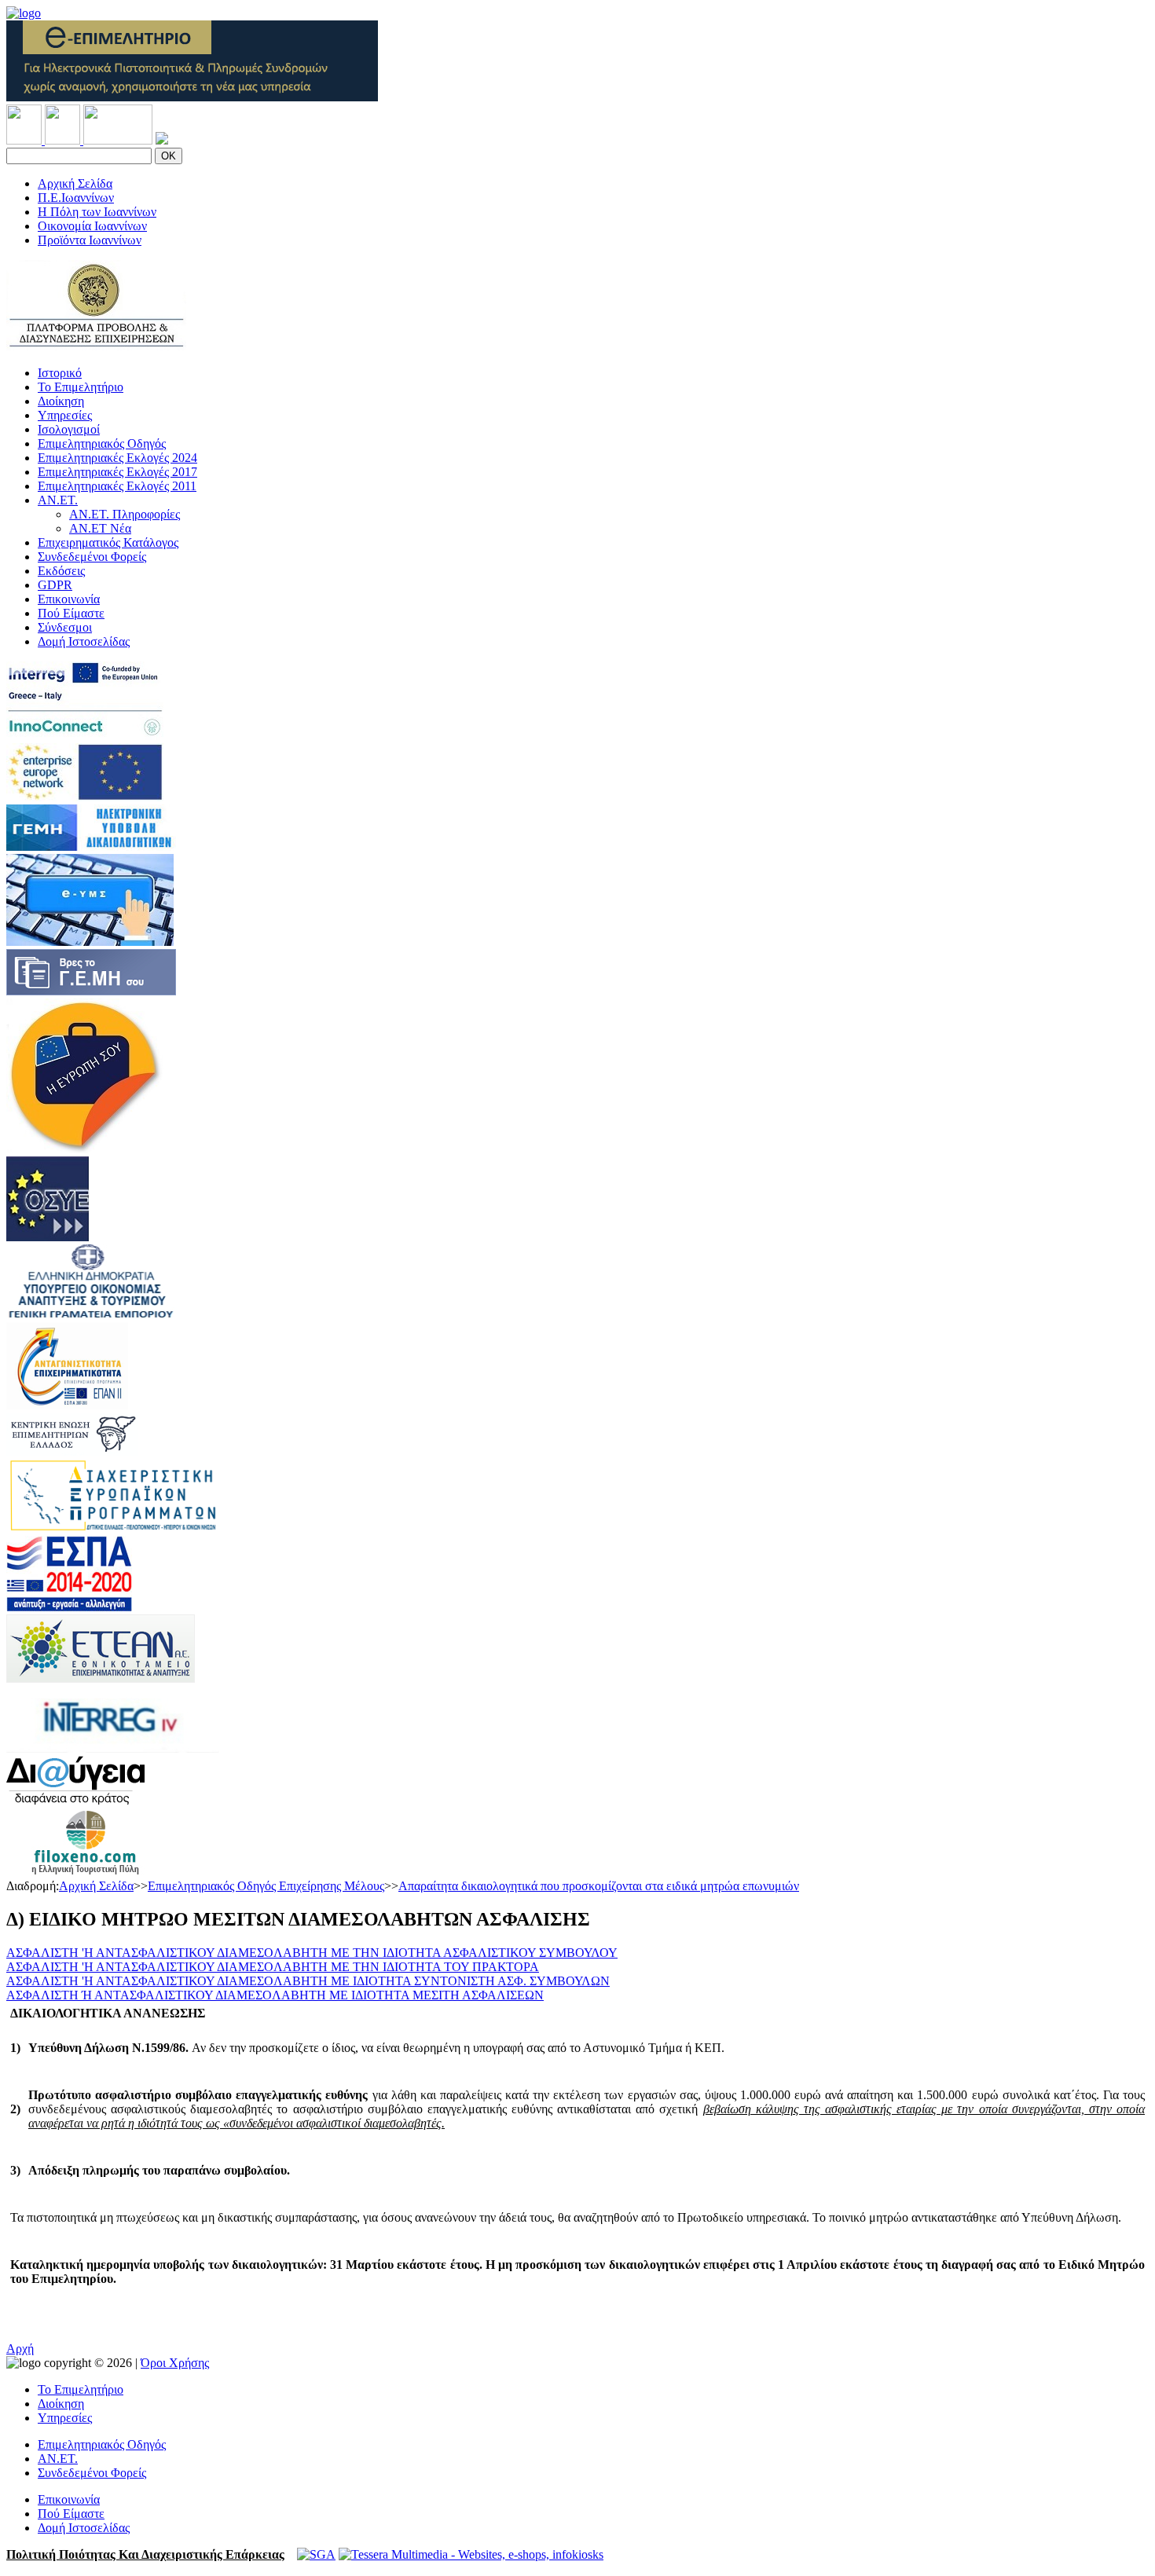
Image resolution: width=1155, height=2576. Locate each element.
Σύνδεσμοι (65, 627)
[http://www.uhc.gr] (72, 1451)
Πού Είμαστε (71, 613)
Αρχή (20, 2349)
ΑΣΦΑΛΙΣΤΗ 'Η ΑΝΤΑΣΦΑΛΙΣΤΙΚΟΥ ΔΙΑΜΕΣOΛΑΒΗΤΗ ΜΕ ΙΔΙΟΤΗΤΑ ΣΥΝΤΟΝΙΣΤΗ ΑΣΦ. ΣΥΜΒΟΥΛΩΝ (308, 1981)
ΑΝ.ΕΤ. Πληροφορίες (125, 514)
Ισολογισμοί (69, 429)
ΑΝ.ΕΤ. (58, 500)
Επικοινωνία (69, 599)
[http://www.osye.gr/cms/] (48, 1237)
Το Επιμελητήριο (81, 387)
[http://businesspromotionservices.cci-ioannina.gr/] (96, 346)
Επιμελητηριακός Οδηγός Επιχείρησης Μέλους (266, 1886)
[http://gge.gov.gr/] (91, 1315)
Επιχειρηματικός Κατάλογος (108, 542)
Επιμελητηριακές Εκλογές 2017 (117, 472)
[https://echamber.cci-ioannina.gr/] (192, 97)
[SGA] (316, 2554)
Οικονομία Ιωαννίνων (92, 226)
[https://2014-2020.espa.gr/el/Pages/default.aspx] (69, 1607)
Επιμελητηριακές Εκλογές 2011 (117, 486)
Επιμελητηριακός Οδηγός (102, 443)
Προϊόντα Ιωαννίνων (90, 240)
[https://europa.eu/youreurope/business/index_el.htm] (85, 1149)
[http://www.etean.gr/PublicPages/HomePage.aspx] (101, 1678)
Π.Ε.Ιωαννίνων (76, 198)
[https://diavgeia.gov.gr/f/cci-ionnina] (75, 1800)
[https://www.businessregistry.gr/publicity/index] (91, 991)
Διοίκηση (61, 401)
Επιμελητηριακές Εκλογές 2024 (117, 458)
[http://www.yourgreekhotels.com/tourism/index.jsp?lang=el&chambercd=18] (85, 1872)
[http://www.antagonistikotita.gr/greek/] (67, 1406)
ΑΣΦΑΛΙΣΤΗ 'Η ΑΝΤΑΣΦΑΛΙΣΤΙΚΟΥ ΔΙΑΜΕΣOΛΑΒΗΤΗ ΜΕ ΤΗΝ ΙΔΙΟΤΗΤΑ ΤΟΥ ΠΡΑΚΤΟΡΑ (273, 1967)
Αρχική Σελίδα (75, 183)
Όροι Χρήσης (175, 2363)
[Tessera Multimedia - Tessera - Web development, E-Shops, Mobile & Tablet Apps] (471, 2554)
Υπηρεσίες (65, 415)
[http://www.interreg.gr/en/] (113, 1748)
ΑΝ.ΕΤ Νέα (100, 528)
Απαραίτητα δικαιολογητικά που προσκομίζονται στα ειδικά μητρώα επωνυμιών (599, 1886)
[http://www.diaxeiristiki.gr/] (114, 1528)
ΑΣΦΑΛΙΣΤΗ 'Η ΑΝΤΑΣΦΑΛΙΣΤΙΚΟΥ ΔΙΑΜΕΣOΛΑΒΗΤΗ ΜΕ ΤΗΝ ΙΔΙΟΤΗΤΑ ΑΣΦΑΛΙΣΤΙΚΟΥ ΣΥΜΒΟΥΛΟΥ (312, 1953)
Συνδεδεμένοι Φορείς (92, 557)
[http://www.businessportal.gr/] (91, 846)
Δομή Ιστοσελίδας (84, 641)
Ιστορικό (60, 373)
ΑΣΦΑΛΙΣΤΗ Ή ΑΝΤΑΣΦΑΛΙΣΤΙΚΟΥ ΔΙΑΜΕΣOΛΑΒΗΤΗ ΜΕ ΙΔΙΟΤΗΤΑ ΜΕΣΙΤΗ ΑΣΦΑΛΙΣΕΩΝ (275, 1995)
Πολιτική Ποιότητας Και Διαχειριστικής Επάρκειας (145, 2554)
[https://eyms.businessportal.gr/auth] (90, 942)
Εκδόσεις (61, 571)
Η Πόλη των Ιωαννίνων (97, 212)
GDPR (55, 585)
